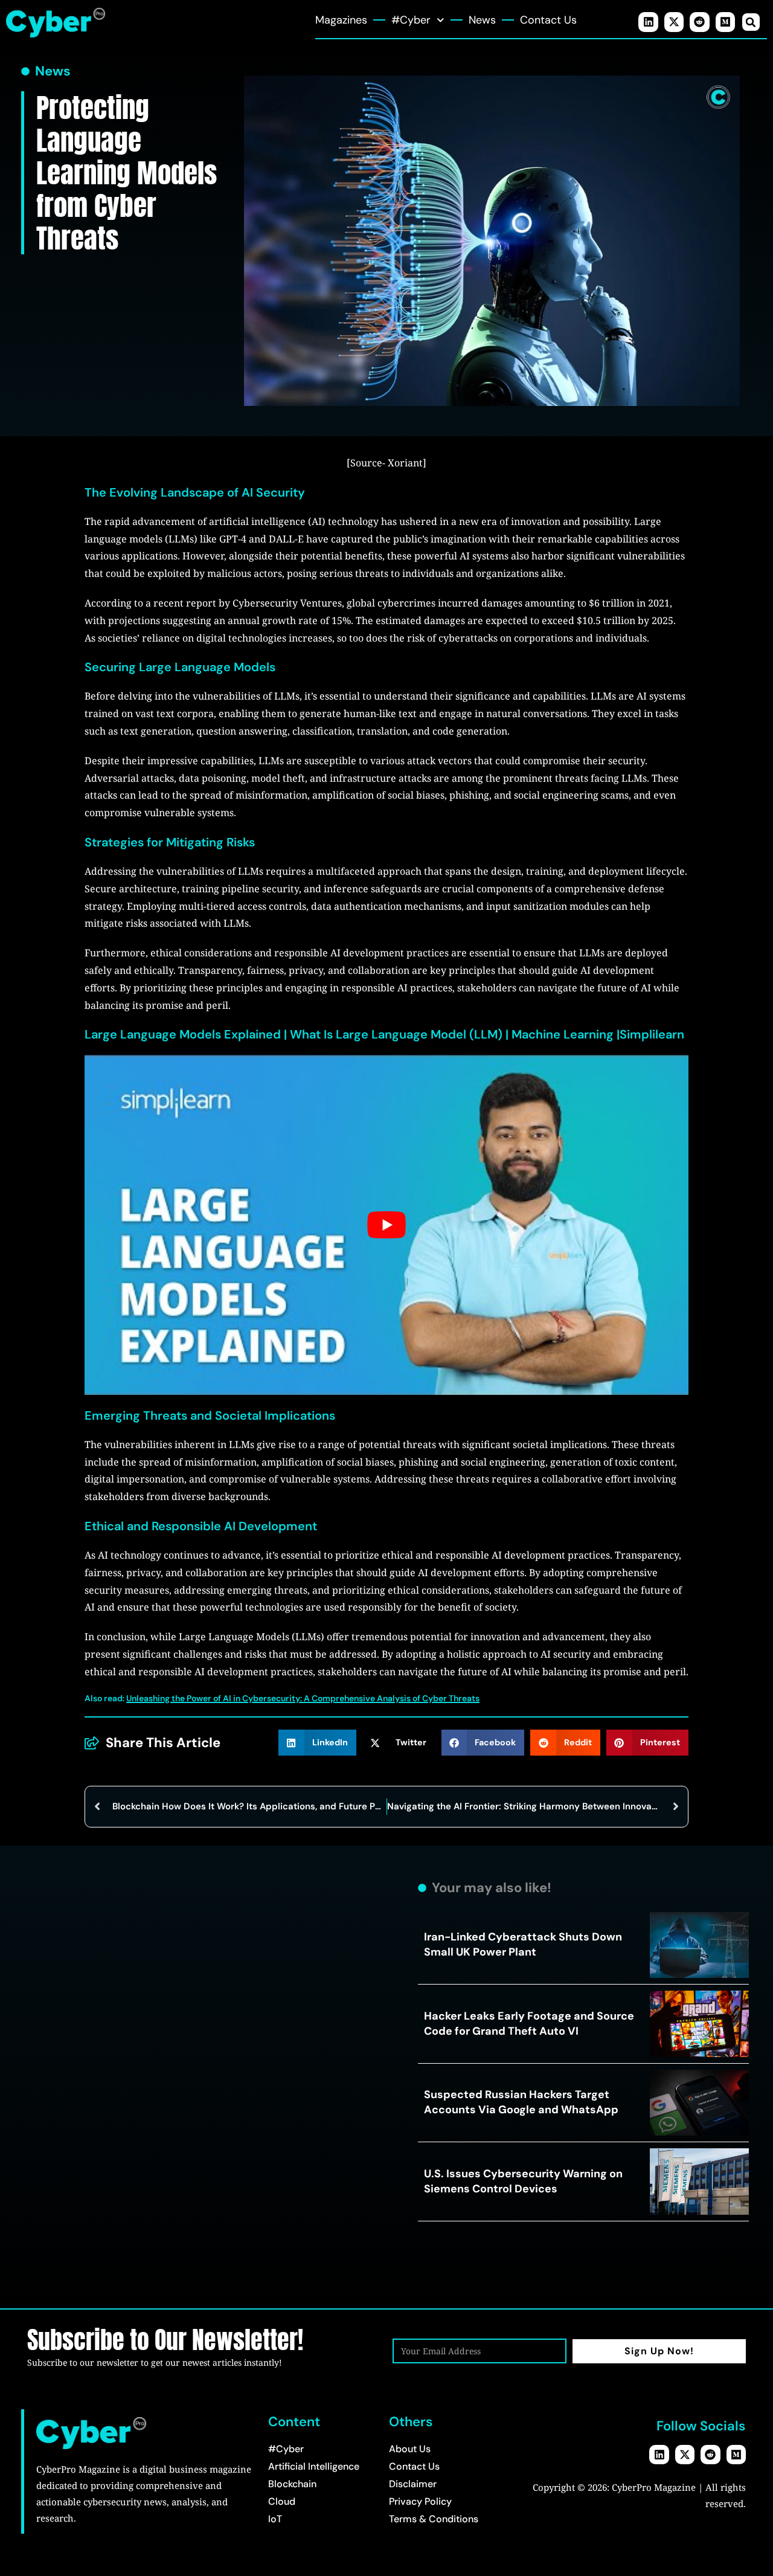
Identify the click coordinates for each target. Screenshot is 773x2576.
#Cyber (411, 20)
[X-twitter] (674, 22)
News (482, 20)
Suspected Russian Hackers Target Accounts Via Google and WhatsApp (521, 2102)
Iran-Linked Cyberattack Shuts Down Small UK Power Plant (523, 1944)
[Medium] (725, 22)
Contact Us (548, 20)
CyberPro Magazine (654, 2487)
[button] (751, 22)
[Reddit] (699, 22)
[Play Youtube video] (386, 1225)
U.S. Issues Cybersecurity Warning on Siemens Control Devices (523, 2181)
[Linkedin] (648, 22)
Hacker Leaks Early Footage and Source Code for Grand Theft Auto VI (529, 2024)
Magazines (341, 20)
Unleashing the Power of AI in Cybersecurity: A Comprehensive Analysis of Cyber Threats (303, 1698)
